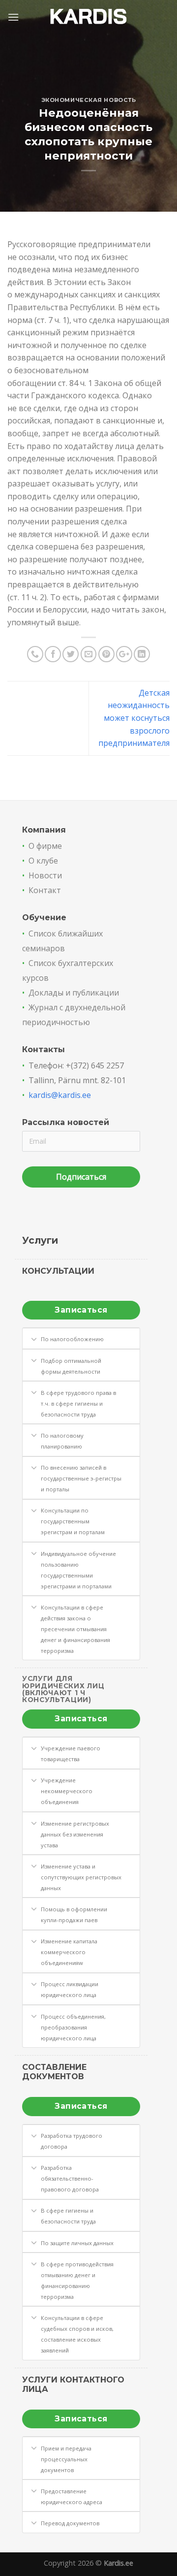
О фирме (45, 846)
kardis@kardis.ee (60, 1095)
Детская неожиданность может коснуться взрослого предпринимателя (134, 718)
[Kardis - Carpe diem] (89, 17)
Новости (45, 875)
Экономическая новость (89, 100)
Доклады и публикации (74, 993)
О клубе (43, 861)
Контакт (45, 890)
